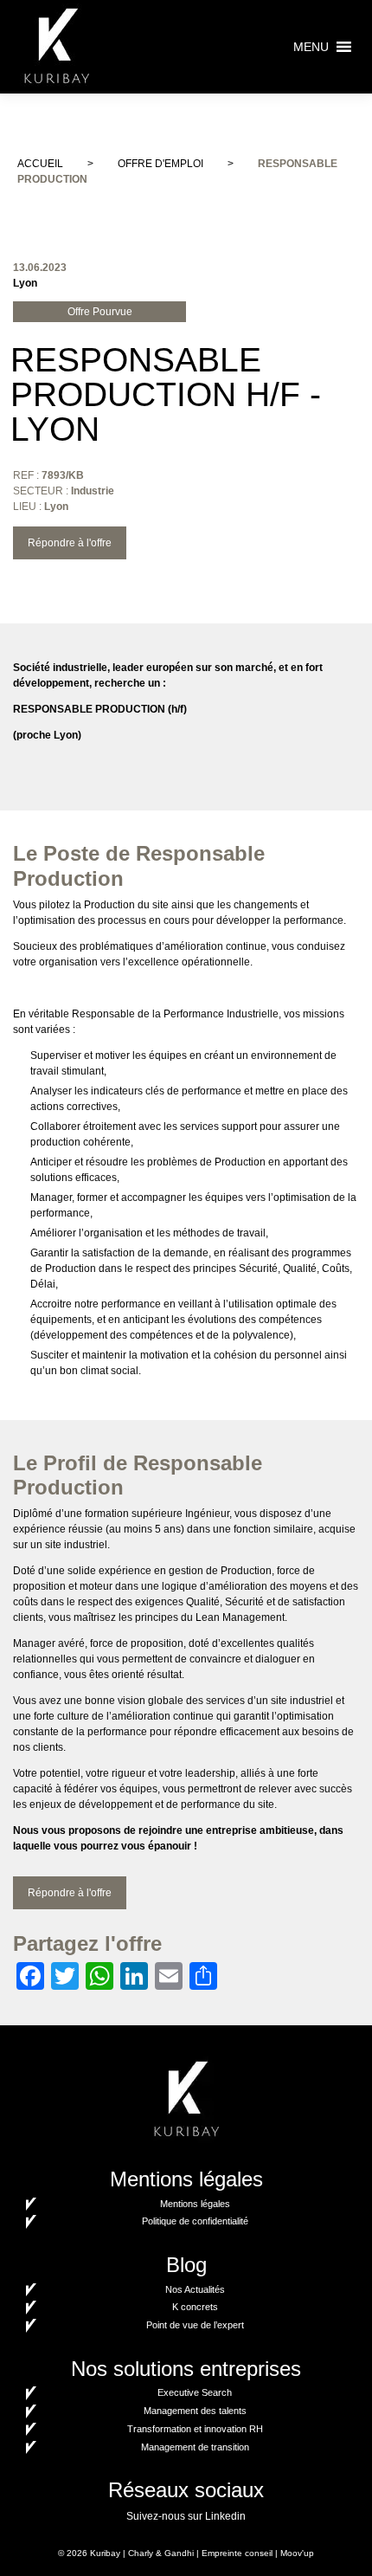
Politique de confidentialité (195, 2221)
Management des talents (195, 2411)
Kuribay (105, 2553)
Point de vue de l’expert (195, 2325)
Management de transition (195, 2447)
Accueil (40, 164)
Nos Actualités (195, 2289)
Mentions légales (195, 2204)
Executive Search (195, 2392)
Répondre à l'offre (70, 543)
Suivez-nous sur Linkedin (186, 2516)
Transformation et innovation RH (195, 2429)
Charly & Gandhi (161, 2553)
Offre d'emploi (160, 164)
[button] (311, 47)
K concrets (195, 2307)
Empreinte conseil (237, 2553)
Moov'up (297, 2553)
